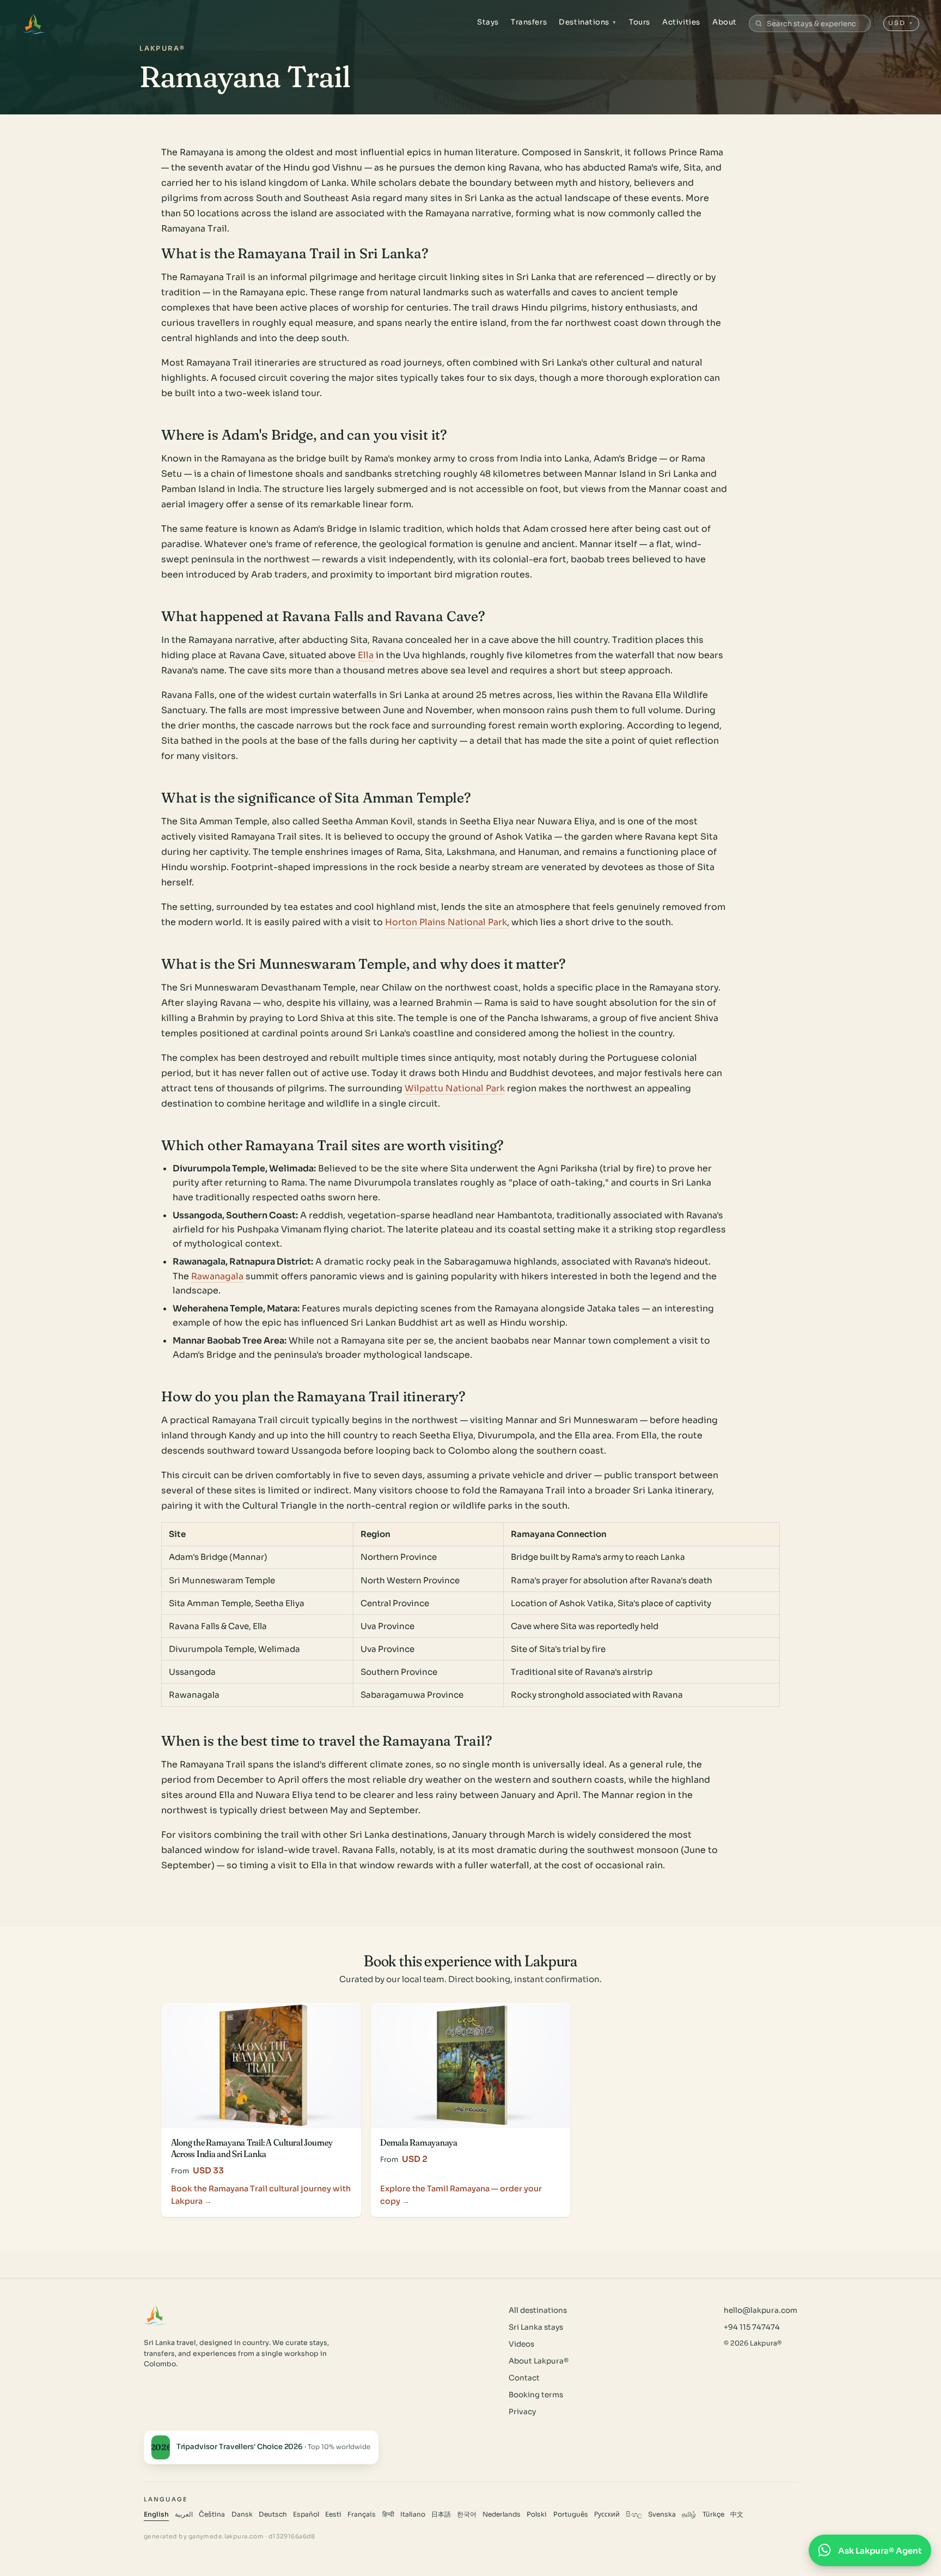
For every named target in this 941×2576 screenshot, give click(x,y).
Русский (607, 2514)
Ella (366, 655)
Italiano (413, 2514)
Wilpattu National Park (455, 1088)
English (156, 2514)
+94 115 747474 (752, 2327)
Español (306, 2514)
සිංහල (634, 2514)
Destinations (588, 22)
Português (571, 2514)
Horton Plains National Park (446, 922)
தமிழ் (689, 2514)
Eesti (333, 2514)
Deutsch (273, 2514)
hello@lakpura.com (760, 2310)
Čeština (212, 2514)
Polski (537, 2514)
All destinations (538, 2310)
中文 (737, 2514)
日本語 (441, 2514)
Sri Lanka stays (536, 2327)
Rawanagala (217, 1276)
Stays (488, 22)
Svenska (662, 2514)
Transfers (529, 22)
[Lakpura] (33, 23)
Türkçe (713, 2514)
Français (362, 2514)
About (725, 22)
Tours (640, 22)
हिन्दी (388, 2514)
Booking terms (536, 2395)
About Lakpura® (539, 2361)
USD (901, 23)
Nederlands (502, 2514)
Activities (681, 22)
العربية (184, 2514)
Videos (521, 2344)
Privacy (522, 2412)
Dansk (242, 2514)
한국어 (467, 2514)
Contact (524, 2378)
